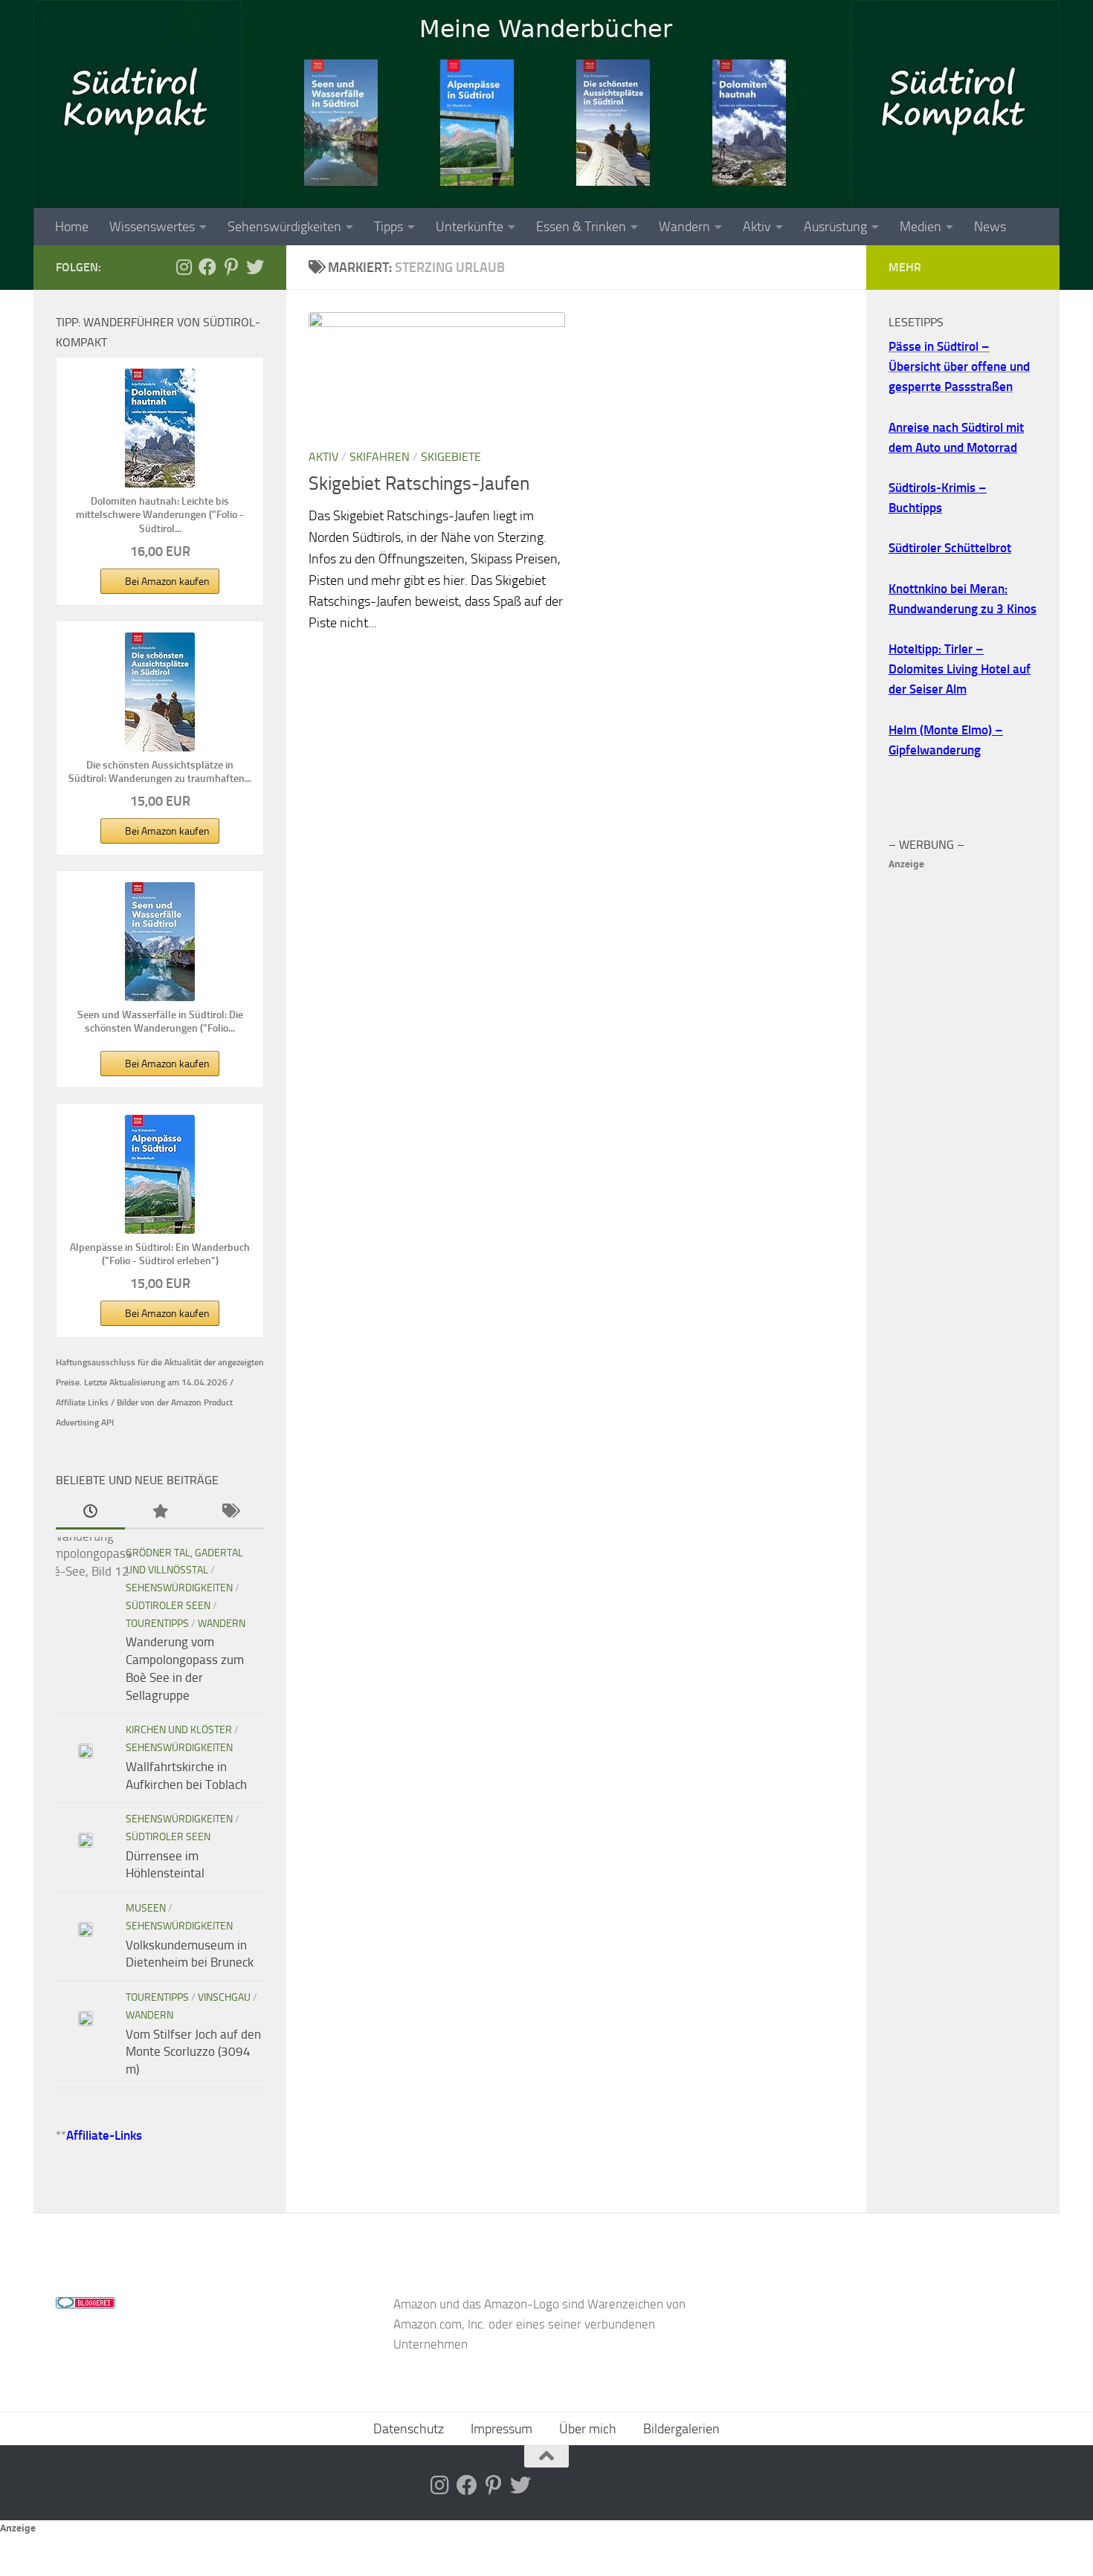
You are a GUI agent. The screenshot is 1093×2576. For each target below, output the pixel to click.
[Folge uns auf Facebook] (207, 267)
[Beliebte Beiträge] (159, 1512)
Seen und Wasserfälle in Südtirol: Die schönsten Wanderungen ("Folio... (160, 1022)
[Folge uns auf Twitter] (255, 267)
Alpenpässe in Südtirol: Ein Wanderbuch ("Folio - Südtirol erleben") (160, 1254)
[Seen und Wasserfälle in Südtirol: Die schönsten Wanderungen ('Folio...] (160, 942)
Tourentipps (157, 1624)
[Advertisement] (963, 1097)
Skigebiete (451, 457)
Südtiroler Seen (168, 1606)
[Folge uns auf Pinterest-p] (231, 267)
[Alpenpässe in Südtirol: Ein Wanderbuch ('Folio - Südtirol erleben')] (160, 1174)
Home (72, 227)
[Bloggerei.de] (86, 2304)
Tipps (388, 227)
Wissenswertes (152, 227)
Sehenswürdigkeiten (284, 227)
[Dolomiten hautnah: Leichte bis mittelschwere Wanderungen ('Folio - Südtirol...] (160, 428)
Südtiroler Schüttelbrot (950, 548)
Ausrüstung (835, 227)
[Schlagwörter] (229, 1512)
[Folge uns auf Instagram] (184, 267)
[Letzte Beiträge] (90, 1512)
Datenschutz (409, 2429)
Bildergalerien (681, 2429)
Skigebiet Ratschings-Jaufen (419, 483)
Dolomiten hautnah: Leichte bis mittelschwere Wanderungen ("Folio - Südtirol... (160, 515)
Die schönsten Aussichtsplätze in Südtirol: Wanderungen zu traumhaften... (160, 772)
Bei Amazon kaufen (167, 582)
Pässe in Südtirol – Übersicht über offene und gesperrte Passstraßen (959, 366)
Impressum (502, 2429)
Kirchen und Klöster (179, 1730)
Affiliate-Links (104, 2135)
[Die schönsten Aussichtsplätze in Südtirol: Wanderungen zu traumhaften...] (160, 692)
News (990, 227)
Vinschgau (224, 1997)
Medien (920, 227)
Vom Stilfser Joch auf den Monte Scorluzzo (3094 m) (193, 2052)
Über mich (588, 2429)
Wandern (684, 227)
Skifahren (380, 457)
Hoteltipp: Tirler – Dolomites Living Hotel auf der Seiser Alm (960, 669)
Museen (146, 1908)
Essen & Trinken (581, 227)
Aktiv (757, 227)
